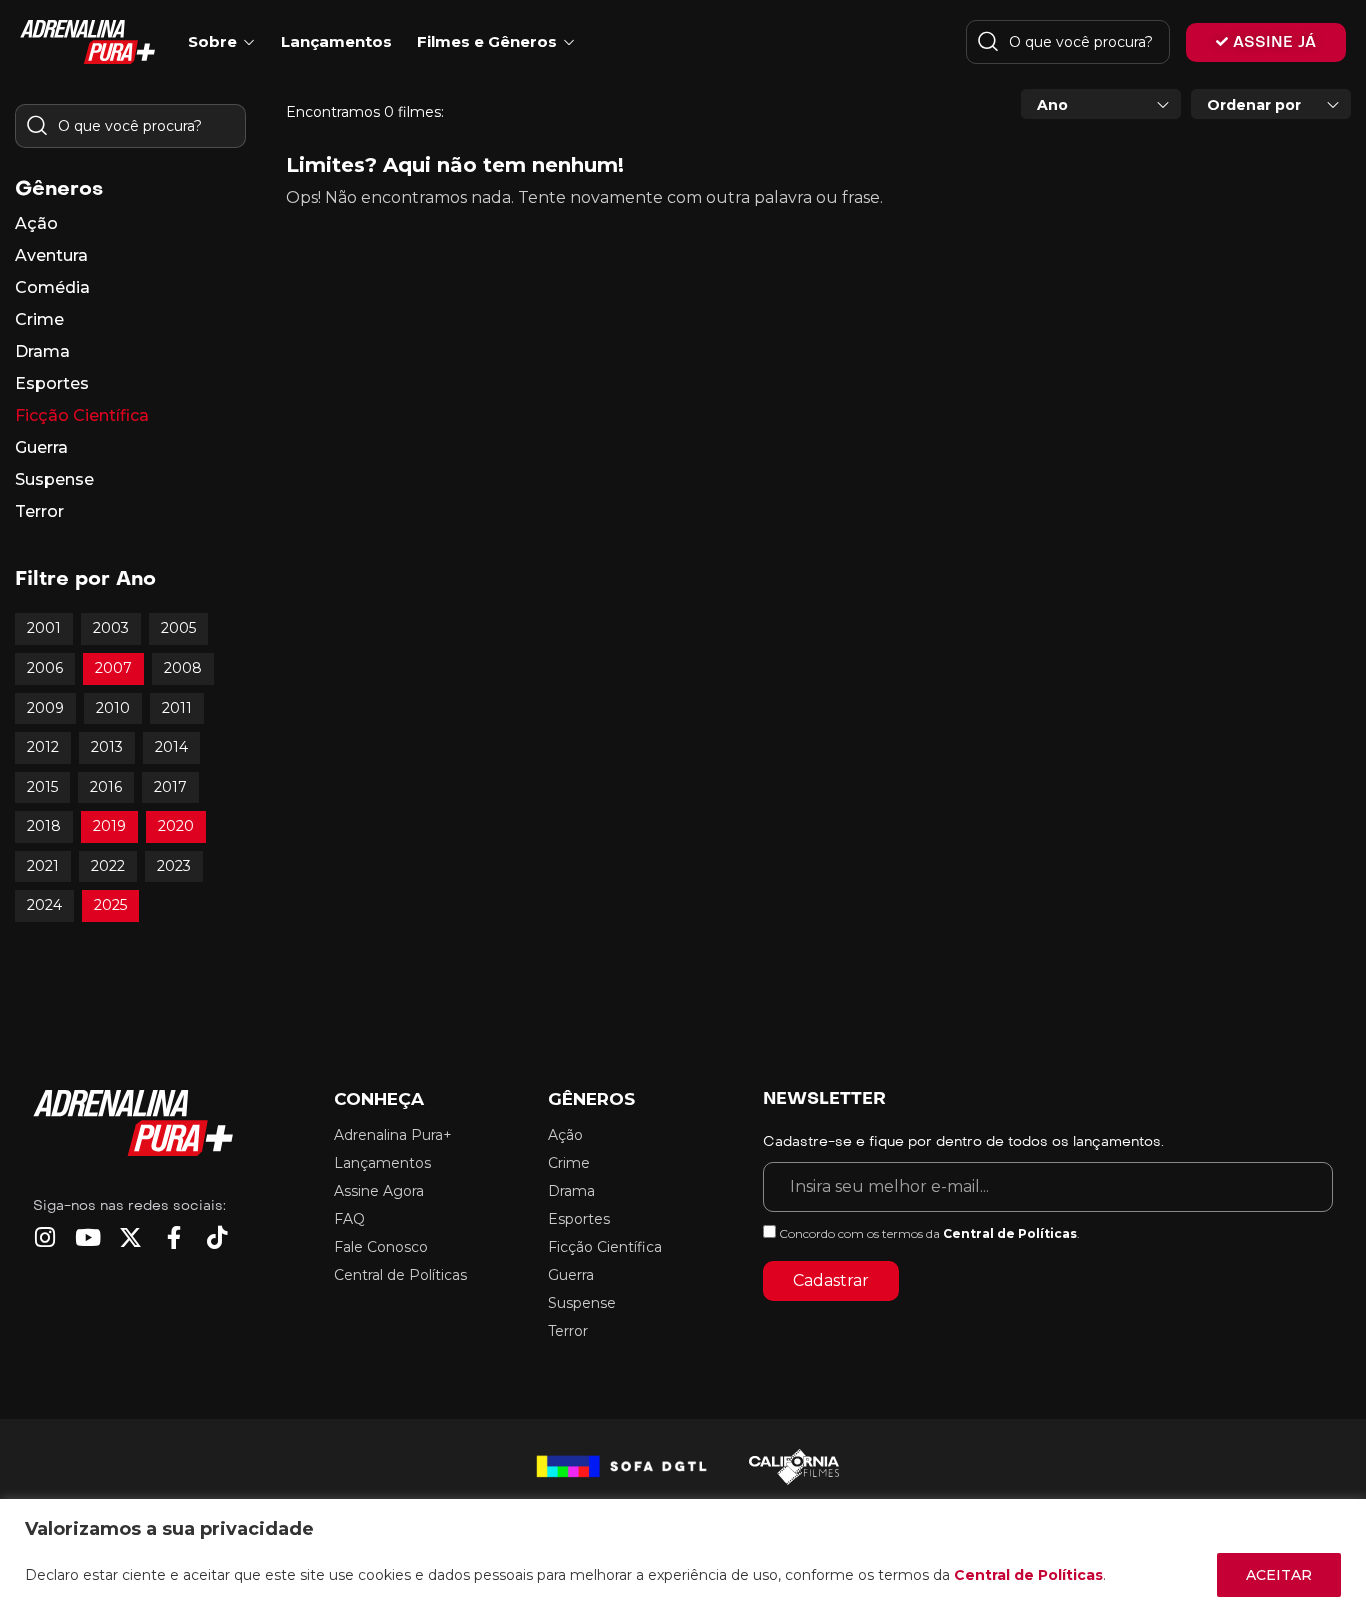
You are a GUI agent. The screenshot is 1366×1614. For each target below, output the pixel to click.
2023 (174, 866)
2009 (45, 708)
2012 (43, 747)
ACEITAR (1279, 1575)
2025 (110, 905)
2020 (176, 826)
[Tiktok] (216, 1237)
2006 (45, 668)
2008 (183, 668)
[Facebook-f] (173, 1237)
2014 (171, 747)
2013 (107, 747)
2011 (177, 708)
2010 (113, 708)
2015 (42, 787)
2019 (109, 826)
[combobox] (1101, 104)
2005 (178, 628)
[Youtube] (87, 1237)
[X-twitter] (130, 1237)
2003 (111, 628)
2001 (44, 628)
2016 (106, 787)
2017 (170, 787)
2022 (108, 866)
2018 (44, 826)
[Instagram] (44, 1237)
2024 (44, 905)
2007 (113, 668)
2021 (43, 866)
